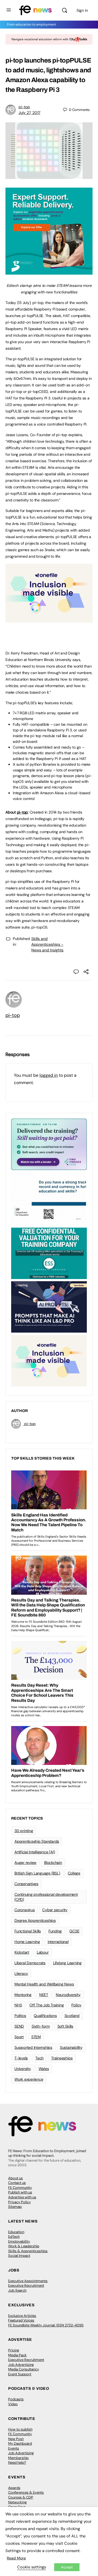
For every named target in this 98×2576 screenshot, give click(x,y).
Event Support (20, 2374)
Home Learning (27, 1942)
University (23, 2069)
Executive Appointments (28, 2281)
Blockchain (53, 1863)
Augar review (25, 1863)
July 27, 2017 (29, 113)
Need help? (17, 2462)
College (74, 1873)
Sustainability (71, 2047)
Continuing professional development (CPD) (46, 1897)
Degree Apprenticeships (35, 1920)
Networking (17, 2502)
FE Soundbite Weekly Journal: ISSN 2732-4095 (46, 2325)
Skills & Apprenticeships (28, 2251)
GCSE (74, 1931)
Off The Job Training (47, 2005)
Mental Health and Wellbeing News (44, 1984)
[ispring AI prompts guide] (49, 1306)
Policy (76, 2005)
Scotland (72, 2016)
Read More (16, 2558)
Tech (39, 2058)
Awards (14, 2488)
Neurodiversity (68, 1995)
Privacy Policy (19, 2202)
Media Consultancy (24, 2369)
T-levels (21, 2058)
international (58, 1942)
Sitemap (15, 2207)
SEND (19, 2026)
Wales (44, 2069)
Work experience (29, 2079)
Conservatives (26, 1884)
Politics (20, 2016)
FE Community (20, 2188)
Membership (18, 2458)
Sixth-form (41, 2026)
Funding (55, 1931)
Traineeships (62, 2058)
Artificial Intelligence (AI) (35, 1852)
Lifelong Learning (67, 1963)
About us (16, 2178)
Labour (43, 1952)
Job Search (17, 2290)
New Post (16, 2439)
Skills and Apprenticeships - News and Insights (47, 944)
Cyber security (55, 1910)
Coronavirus (24, 1910)
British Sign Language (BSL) (37, 1873)
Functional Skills (28, 1931)
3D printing (24, 1831)
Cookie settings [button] (32, 2567)
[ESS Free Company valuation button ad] (49, 1253)
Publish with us (20, 2192)
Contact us (17, 2183)
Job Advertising (21, 2365)
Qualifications (45, 2016)
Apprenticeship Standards (37, 1841)
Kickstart (22, 1952)
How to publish (20, 2429)
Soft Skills (65, 2026)
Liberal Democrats (30, 1963)
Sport (19, 2037)
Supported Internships (33, 2047)
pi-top (24, 107)
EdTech (14, 2237)
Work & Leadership (24, 2246)
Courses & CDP (21, 2497)
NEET (44, 1995)
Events (14, 2448)
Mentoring (23, 1995)
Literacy (21, 1973)
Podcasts (16, 2399)
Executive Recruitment (26, 2285)
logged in (49, 1075)
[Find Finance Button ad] (49, 1144)
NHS (18, 2005)
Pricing (14, 2350)
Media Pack (17, 2355)
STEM (36, 2037)
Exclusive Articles (22, 2316)
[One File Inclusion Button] (49, 620)
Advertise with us (22, 2197)
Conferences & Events (26, 2492)
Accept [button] (67, 2567)
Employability (19, 2241)
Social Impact (19, 2256)
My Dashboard (20, 2443)
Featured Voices (21, 2320)
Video (13, 2404)
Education (16, 2232)
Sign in (82, 10)
